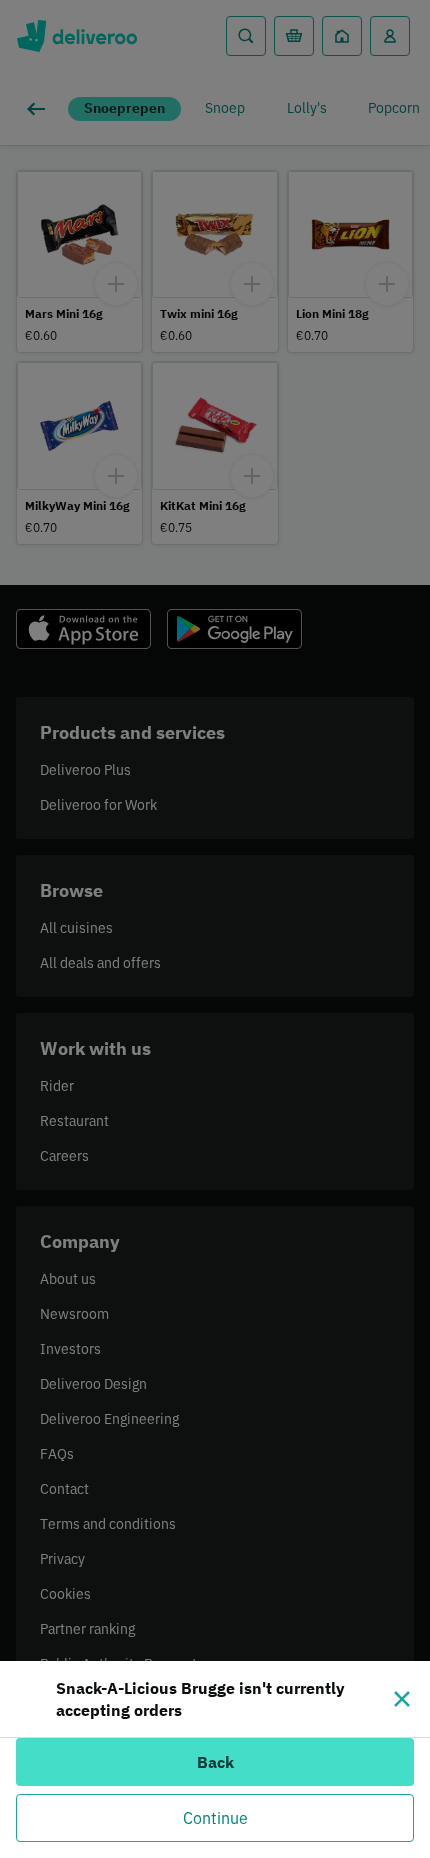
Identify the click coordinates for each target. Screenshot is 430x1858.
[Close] (402, 1699)
